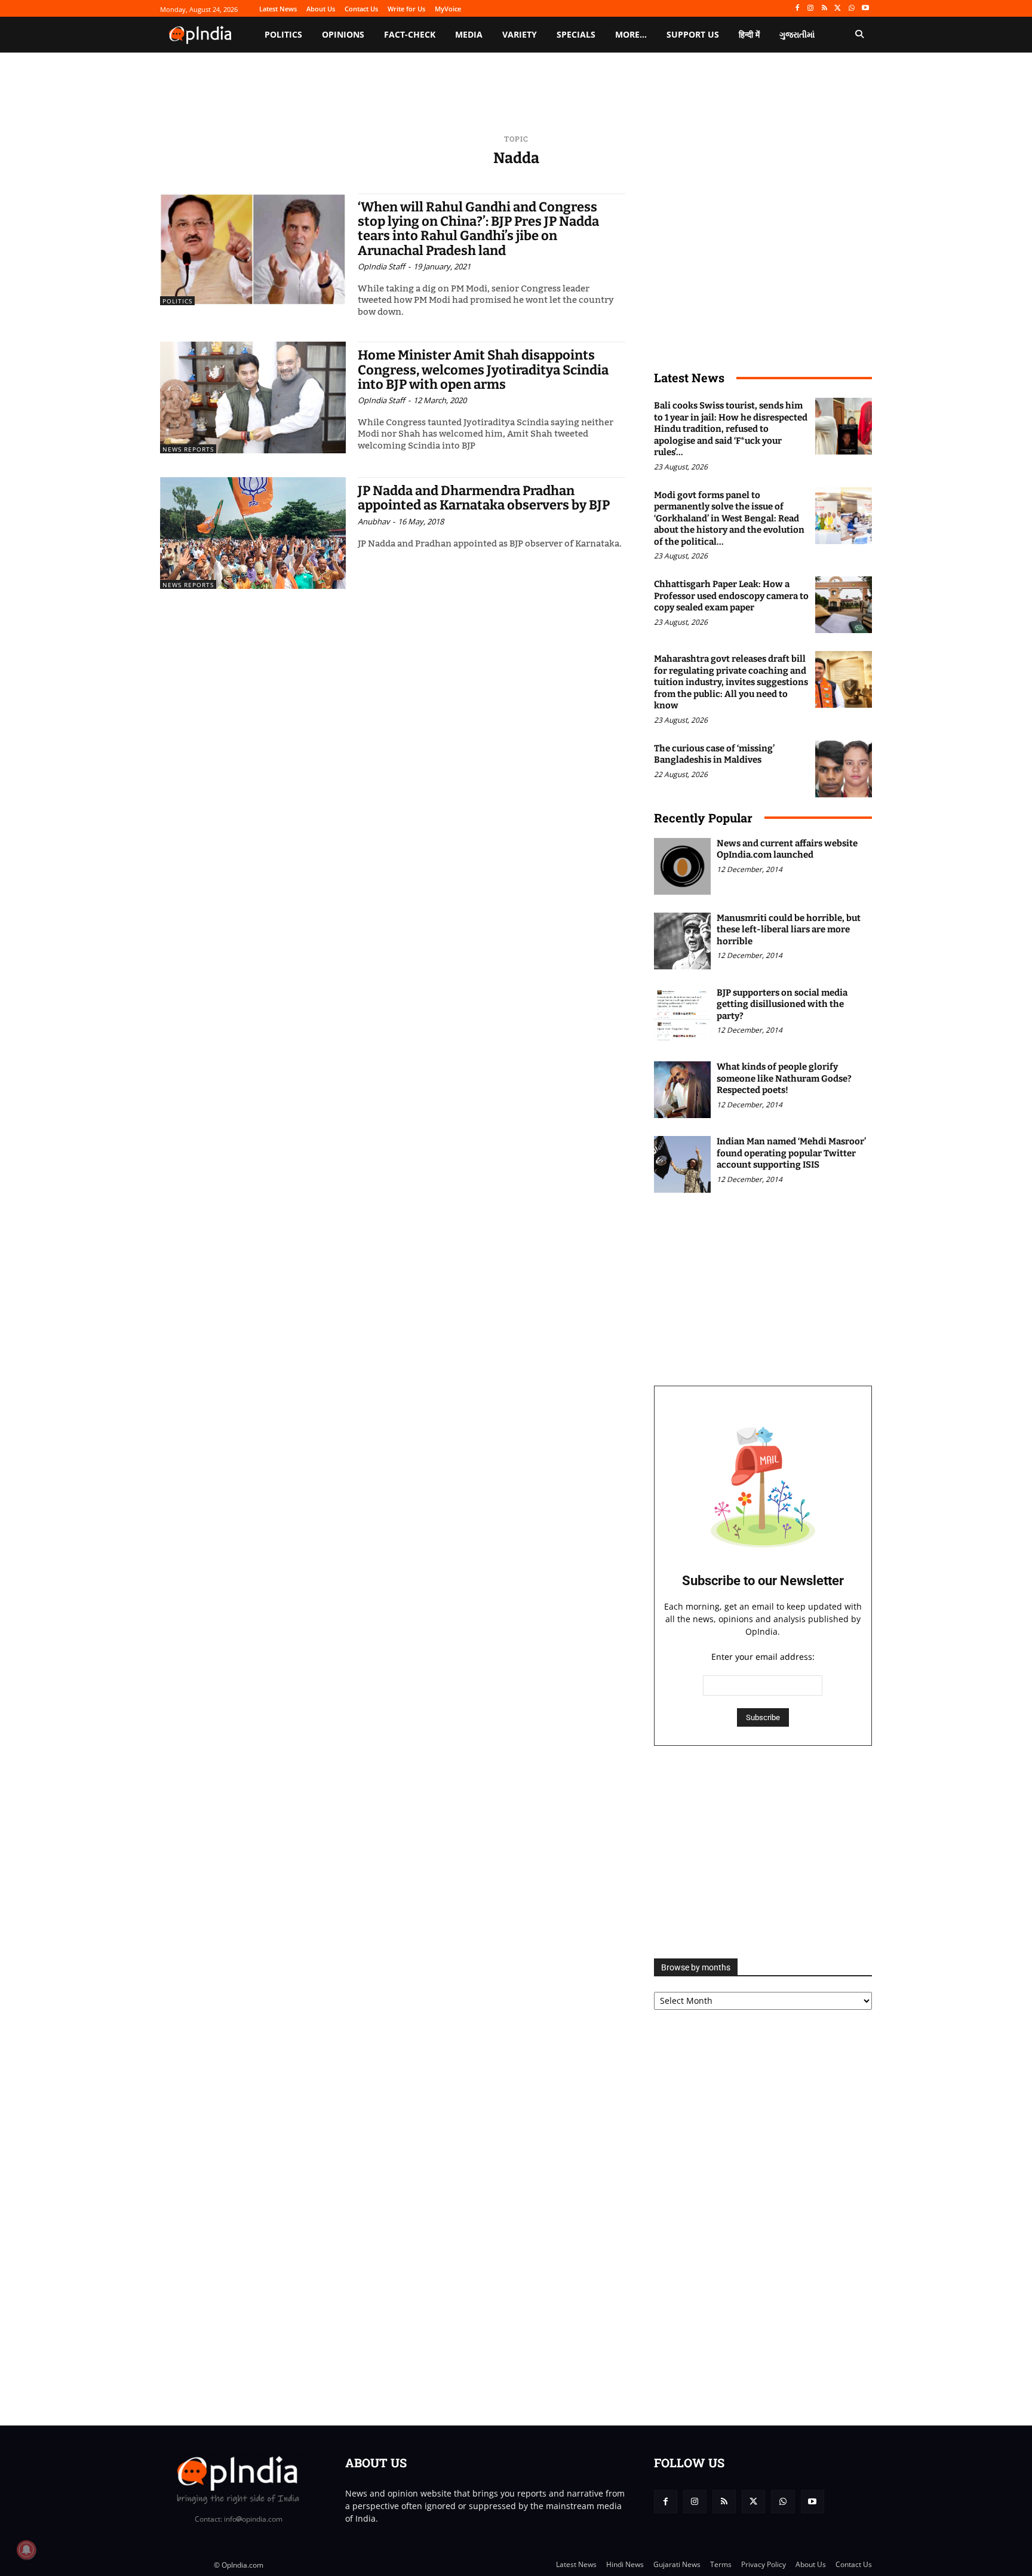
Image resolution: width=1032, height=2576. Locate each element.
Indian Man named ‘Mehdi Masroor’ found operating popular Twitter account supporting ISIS (791, 1153)
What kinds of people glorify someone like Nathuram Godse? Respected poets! (784, 1078)
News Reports (188, 449)
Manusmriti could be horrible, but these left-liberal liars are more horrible (789, 930)
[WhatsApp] (851, 9)
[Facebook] (797, 9)
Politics (177, 301)
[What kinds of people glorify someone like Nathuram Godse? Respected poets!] (682, 1090)
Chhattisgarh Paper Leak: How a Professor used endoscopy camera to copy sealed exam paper (731, 596)
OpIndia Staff (381, 266)
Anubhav (374, 521)
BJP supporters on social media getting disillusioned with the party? (782, 1004)
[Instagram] (811, 9)
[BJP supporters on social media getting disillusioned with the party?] (682, 1016)
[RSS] (824, 9)
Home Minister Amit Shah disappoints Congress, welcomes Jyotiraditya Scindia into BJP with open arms (483, 369)
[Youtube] (865, 9)
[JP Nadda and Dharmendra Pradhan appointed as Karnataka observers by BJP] (253, 533)
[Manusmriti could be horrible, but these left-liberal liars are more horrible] (682, 941)
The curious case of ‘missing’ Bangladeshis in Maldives (714, 754)
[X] (838, 9)
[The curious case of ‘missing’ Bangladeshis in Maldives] (844, 769)
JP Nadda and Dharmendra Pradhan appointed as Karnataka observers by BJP (484, 498)
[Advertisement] (763, 1852)
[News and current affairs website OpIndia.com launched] (682, 866)
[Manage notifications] (26, 2550)
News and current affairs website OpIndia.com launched (787, 849)
